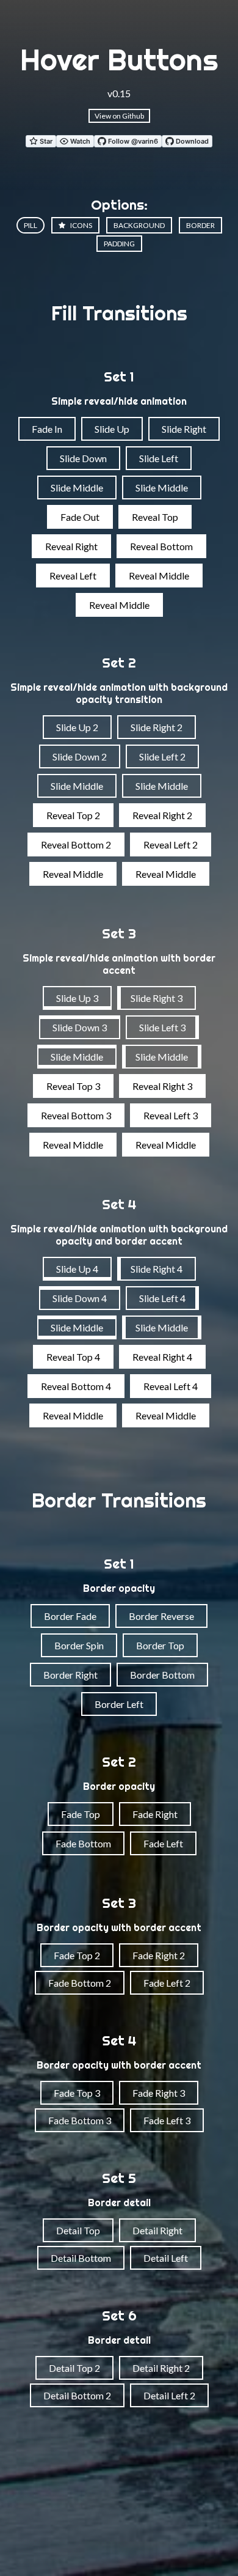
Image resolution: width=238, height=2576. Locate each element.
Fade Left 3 (167, 2120)
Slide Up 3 (77, 998)
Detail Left (166, 2258)
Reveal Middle (159, 576)
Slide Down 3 (80, 1027)
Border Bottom (162, 1675)
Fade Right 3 (159, 2093)
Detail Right (157, 2230)
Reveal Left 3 (171, 1115)
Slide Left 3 (162, 1027)
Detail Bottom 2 (77, 2395)
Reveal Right (71, 546)
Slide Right (184, 429)
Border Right (70, 1675)
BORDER (200, 225)
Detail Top (78, 2230)
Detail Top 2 (74, 2368)
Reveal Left (73, 576)
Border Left (119, 1704)
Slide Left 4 (162, 1298)
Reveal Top (155, 517)
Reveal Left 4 (171, 1386)
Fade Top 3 (77, 2093)
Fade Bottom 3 (80, 2120)
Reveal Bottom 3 (76, 1115)
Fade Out (80, 517)
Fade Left (163, 1843)
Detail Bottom (81, 2258)
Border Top (160, 1645)
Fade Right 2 (159, 1955)
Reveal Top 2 (73, 815)
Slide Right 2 (157, 727)
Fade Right (155, 1814)
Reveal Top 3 (73, 1086)
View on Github (119, 116)
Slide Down (83, 458)
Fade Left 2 (167, 1983)
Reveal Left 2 (171, 845)
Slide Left (159, 458)
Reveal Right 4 (162, 1357)
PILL (31, 225)
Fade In (47, 429)
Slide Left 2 (162, 756)
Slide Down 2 (80, 756)
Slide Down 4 (80, 1298)
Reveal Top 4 (73, 1357)
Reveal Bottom (161, 546)
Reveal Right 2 (162, 815)
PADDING (119, 244)
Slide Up (112, 429)
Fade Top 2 (77, 1955)
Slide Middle (77, 488)
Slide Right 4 (157, 1269)
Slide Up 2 (77, 727)
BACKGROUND (139, 225)
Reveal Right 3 (162, 1086)
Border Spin (79, 1645)
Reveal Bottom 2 (76, 845)
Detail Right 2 (161, 2368)
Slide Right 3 (157, 998)
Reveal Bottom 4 (76, 1386)
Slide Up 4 (77, 1269)
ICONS (81, 225)
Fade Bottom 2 (80, 1983)
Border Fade (70, 1616)
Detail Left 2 (169, 2395)
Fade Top (81, 1814)
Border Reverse (161, 1616)
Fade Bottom (83, 1843)
